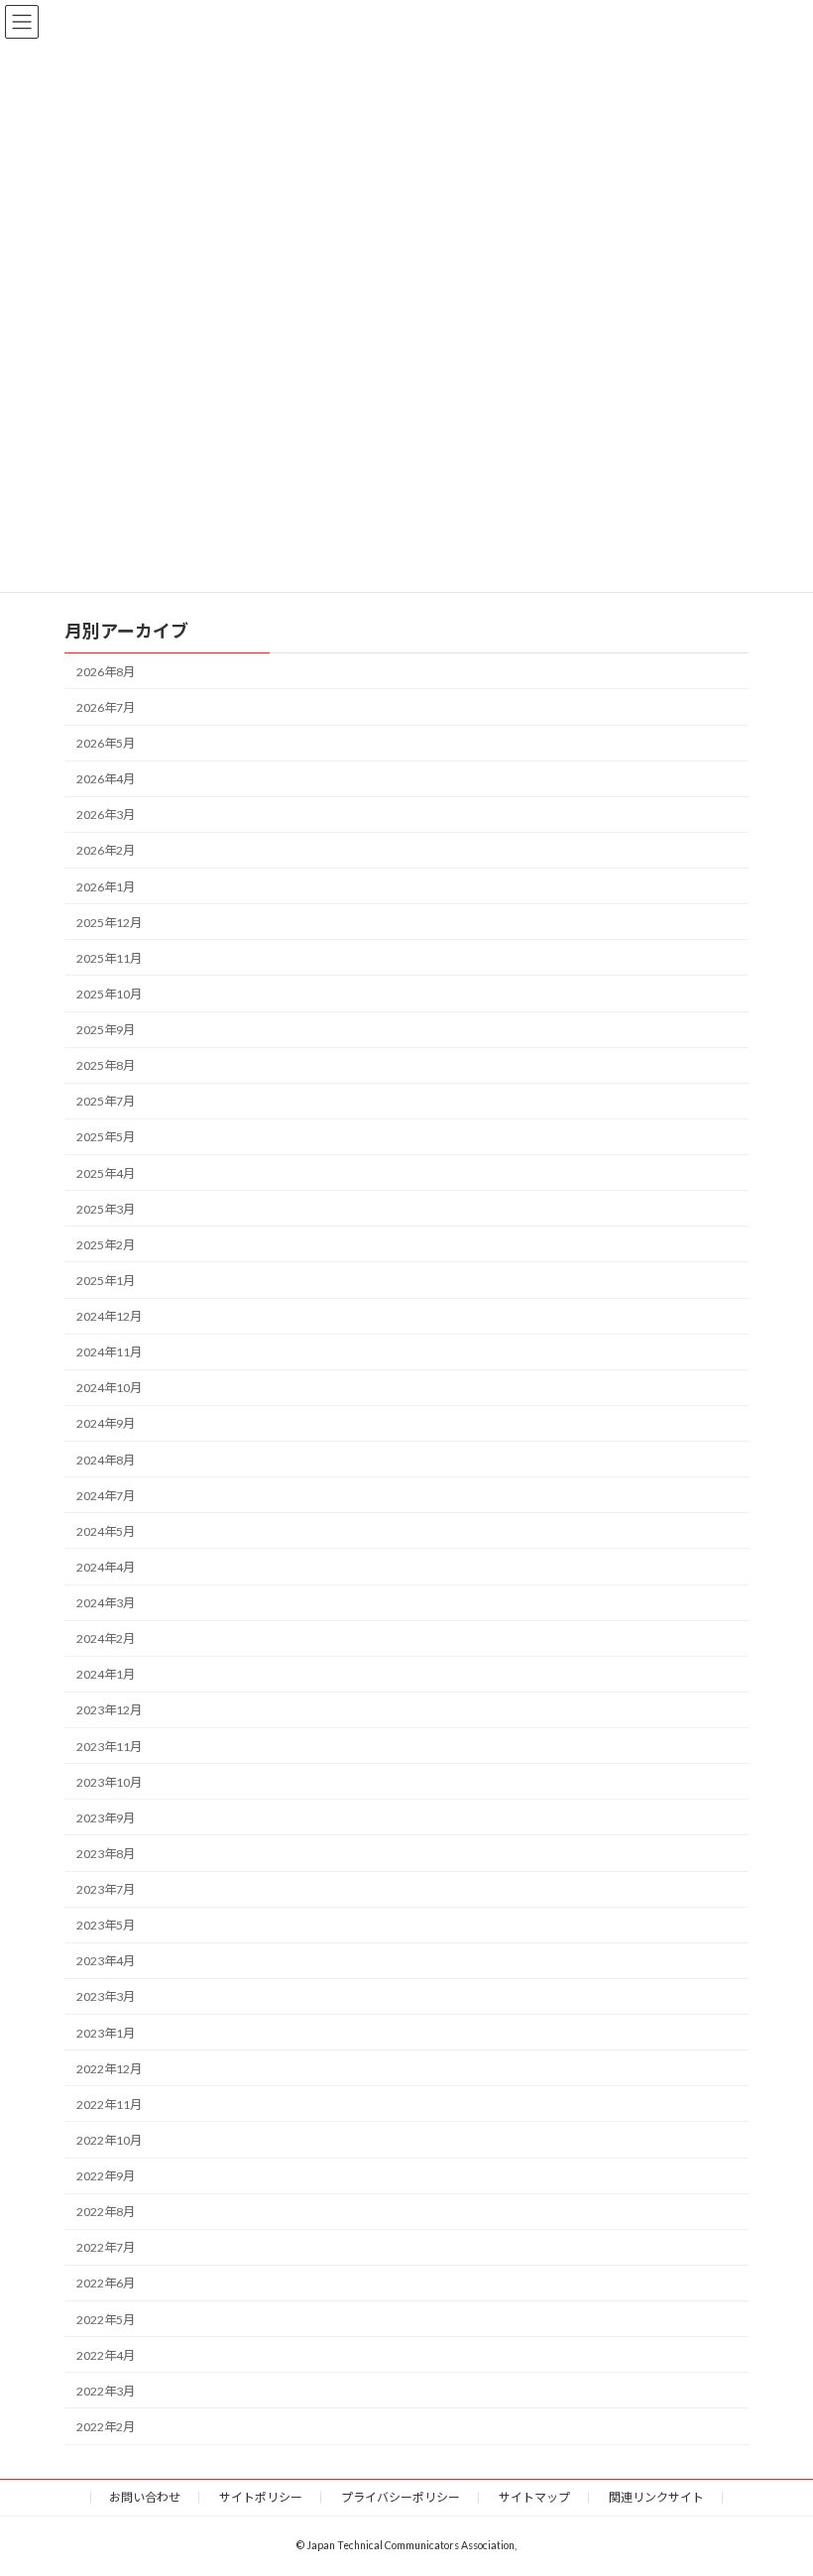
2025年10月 (109, 994)
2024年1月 (106, 1674)
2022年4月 (106, 2355)
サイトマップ (534, 2497)
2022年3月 (106, 2391)
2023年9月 (106, 1818)
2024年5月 (106, 1531)
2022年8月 (106, 2212)
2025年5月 (106, 1137)
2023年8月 (106, 1854)
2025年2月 (106, 1245)
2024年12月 (109, 1316)
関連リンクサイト (656, 2497)
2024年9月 (106, 1423)
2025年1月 (106, 1281)
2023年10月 (109, 1782)
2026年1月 (106, 886)
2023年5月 (106, 1925)
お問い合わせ (145, 2497)
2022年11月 (109, 2105)
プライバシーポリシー (401, 2497)
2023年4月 (106, 1961)
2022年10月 (109, 2140)
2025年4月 (106, 1172)
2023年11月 (109, 1746)
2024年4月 (106, 1567)
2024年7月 (106, 1496)
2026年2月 (106, 850)
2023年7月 (106, 1889)
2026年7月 (106, 707)
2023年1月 (106, 2032)
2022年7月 (106, 2247)
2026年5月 (106, 743)
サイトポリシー (261, 2497)
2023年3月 (106, 1996)
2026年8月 (106, 672)
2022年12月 (109, 2069)
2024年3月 (106, 1603)
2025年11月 (109, 958)
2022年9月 (106, 2176)
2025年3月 (106, 1209)
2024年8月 (106, 1459)
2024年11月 (109, 1352)
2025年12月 (109, 923)
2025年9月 (106, 1030)
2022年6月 (106, 2283)
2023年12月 (109, 1710)
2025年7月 (106, 1101)
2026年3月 (106, 815)
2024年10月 (109, 1388)
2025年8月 (106, 1065)
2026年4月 (106, 779)
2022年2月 (106, 2427)
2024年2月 (106, 1639)
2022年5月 (106, 2319)
